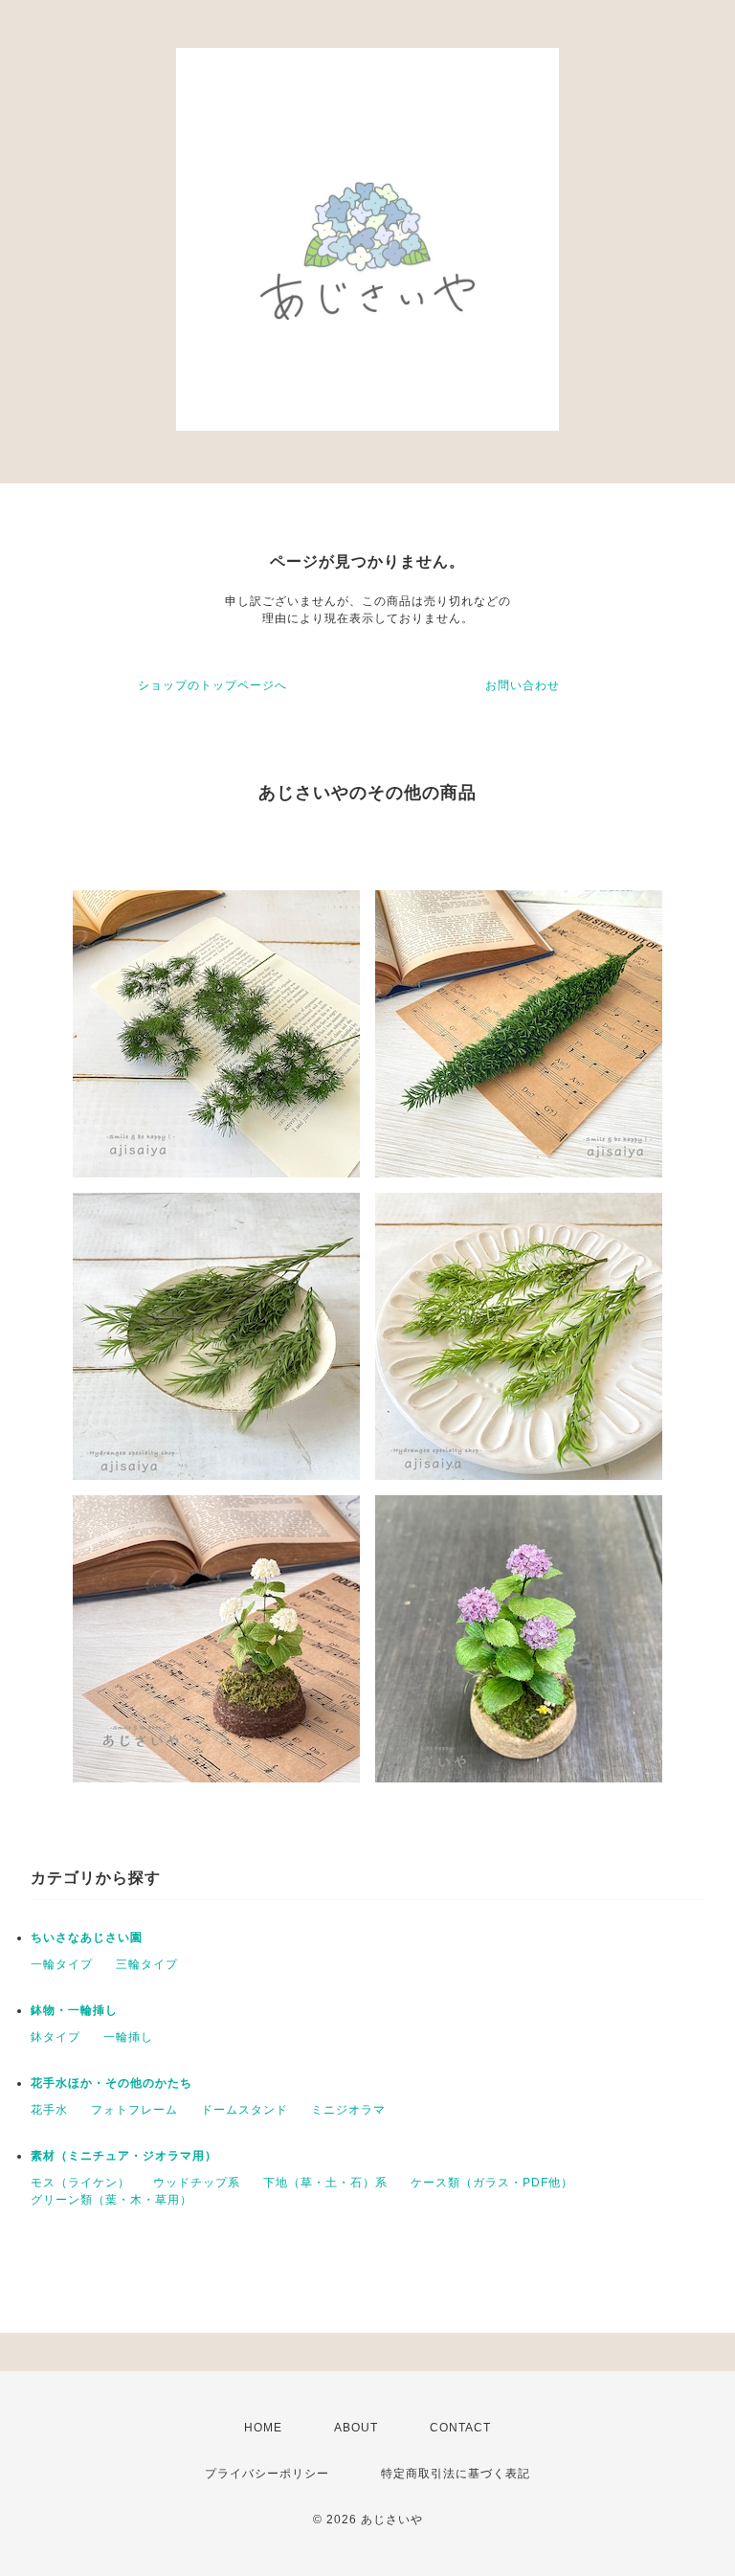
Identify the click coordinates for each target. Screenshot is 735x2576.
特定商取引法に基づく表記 (456, 2474)
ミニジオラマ (348, 2110)
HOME (263, 2428)
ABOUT (356, 2428)
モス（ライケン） (80, 2183)
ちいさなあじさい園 (87, 1938)
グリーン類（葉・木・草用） (111, 2200)
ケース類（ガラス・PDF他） (492, 2183)
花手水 (49, 2110)
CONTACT (460, 2428)
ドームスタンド (245, 2110)
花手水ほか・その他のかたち (111, 2083)
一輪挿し (128, 2037)
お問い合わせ (523, 685)
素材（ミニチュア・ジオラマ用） (124, 2156)
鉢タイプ (56, 2037)
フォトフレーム (134, 2110)
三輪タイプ (147, 1964)
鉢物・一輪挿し (74, 2010)
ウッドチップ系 (197, 2183)
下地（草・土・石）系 (325, 2183)
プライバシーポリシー (267, 2474)
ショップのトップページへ (212, 685)
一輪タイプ (62, 1964)
